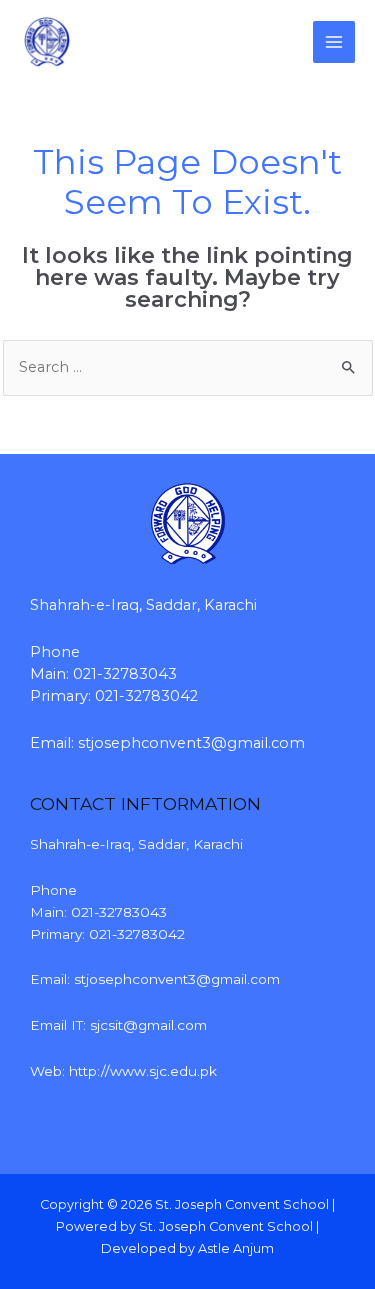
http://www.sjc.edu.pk (143, 1071)
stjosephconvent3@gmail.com (191, 743)
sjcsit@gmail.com (148, 1025)
